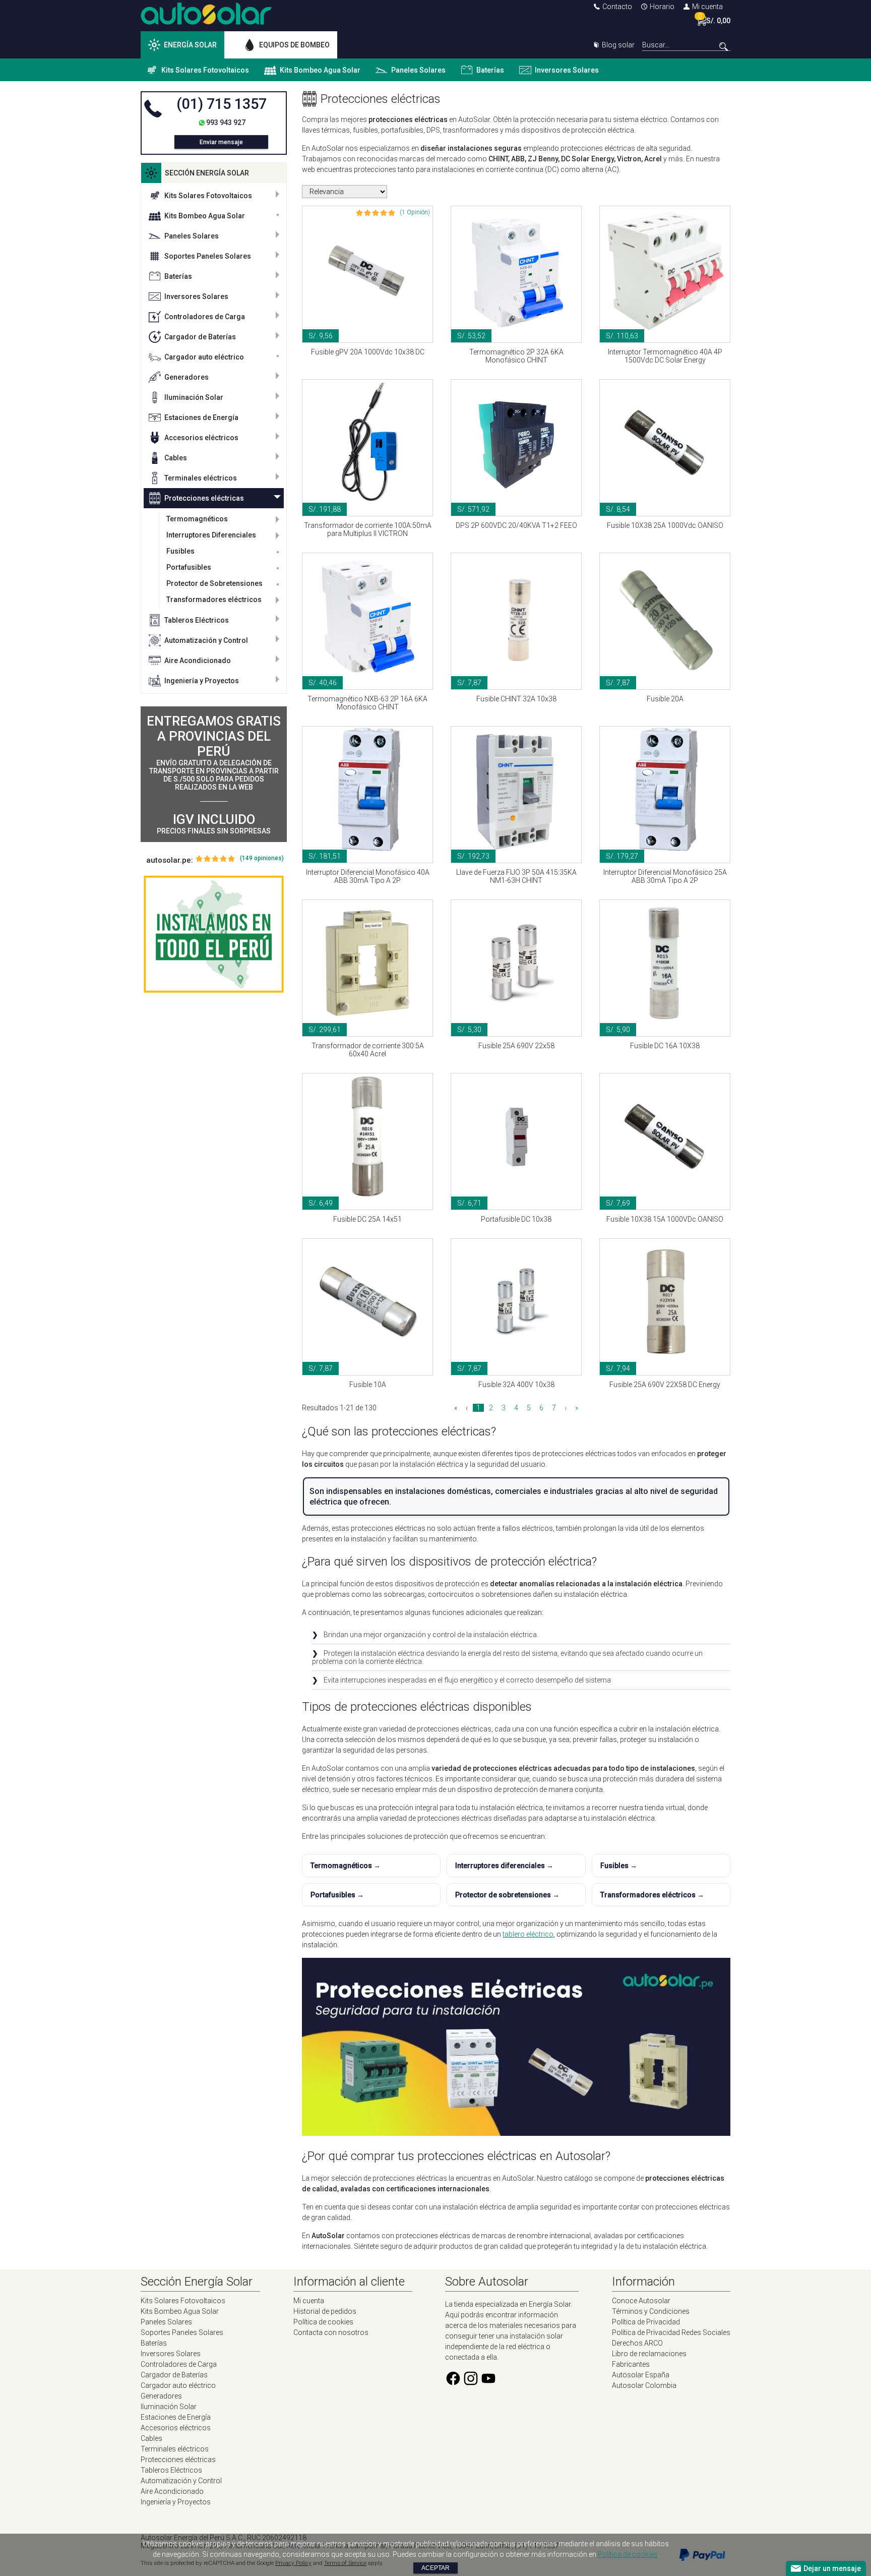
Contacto (617, 7)
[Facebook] (453, 2384)
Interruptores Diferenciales (211, 535)
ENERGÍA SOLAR (190, 45)
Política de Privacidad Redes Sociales (671, 2332)
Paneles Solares (418, 70)
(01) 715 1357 (222, 104)
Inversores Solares (567, 70)
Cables (176, 458)
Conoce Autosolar (641, 2301)
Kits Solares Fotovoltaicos (205, 70)
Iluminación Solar (194, 397)
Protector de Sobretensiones (214, 583)
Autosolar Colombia (644, 2385)
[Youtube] (488, 2384)
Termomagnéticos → (346, 1866)
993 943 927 (226, 123)
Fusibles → (619, 1866)
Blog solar (618, 45)
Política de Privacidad (646, 2322)
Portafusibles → (337, 1895)
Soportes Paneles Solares (208, 256)
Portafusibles (189, 567)
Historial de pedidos (325, 2311)
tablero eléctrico (528, 1934)
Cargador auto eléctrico (204, 357)
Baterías (490, 70)
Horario (662, 7)
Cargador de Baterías (200, 337)
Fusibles (180, 551)
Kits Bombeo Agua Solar (320, 70)
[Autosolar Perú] (206, 22)
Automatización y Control (206, 640)
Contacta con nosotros (331, 2332)
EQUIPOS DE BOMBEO (294, 45)
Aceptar (435, 2568)
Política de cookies (323, 2322)
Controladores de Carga (205, 317)
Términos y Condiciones (651, 2311)
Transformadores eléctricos (214, 600)
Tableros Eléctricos (197, 620)
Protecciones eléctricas (204, 498)
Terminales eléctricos (201, 478)
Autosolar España (641, 2375)
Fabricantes (631, 2364)
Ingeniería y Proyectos (202, 681)
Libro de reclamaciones (649, 2354)
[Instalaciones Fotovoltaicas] (214, 934)
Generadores (186, 377)
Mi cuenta (707, 7)
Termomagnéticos (197, 519)
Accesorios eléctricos (201, 438)
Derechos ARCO (637, 2343)
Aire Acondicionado (198, 661)
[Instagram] (471, 2384)
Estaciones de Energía (201, 417)
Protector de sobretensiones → (507, 1895)
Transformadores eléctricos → (652, 1895)
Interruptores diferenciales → (504, 1866)
